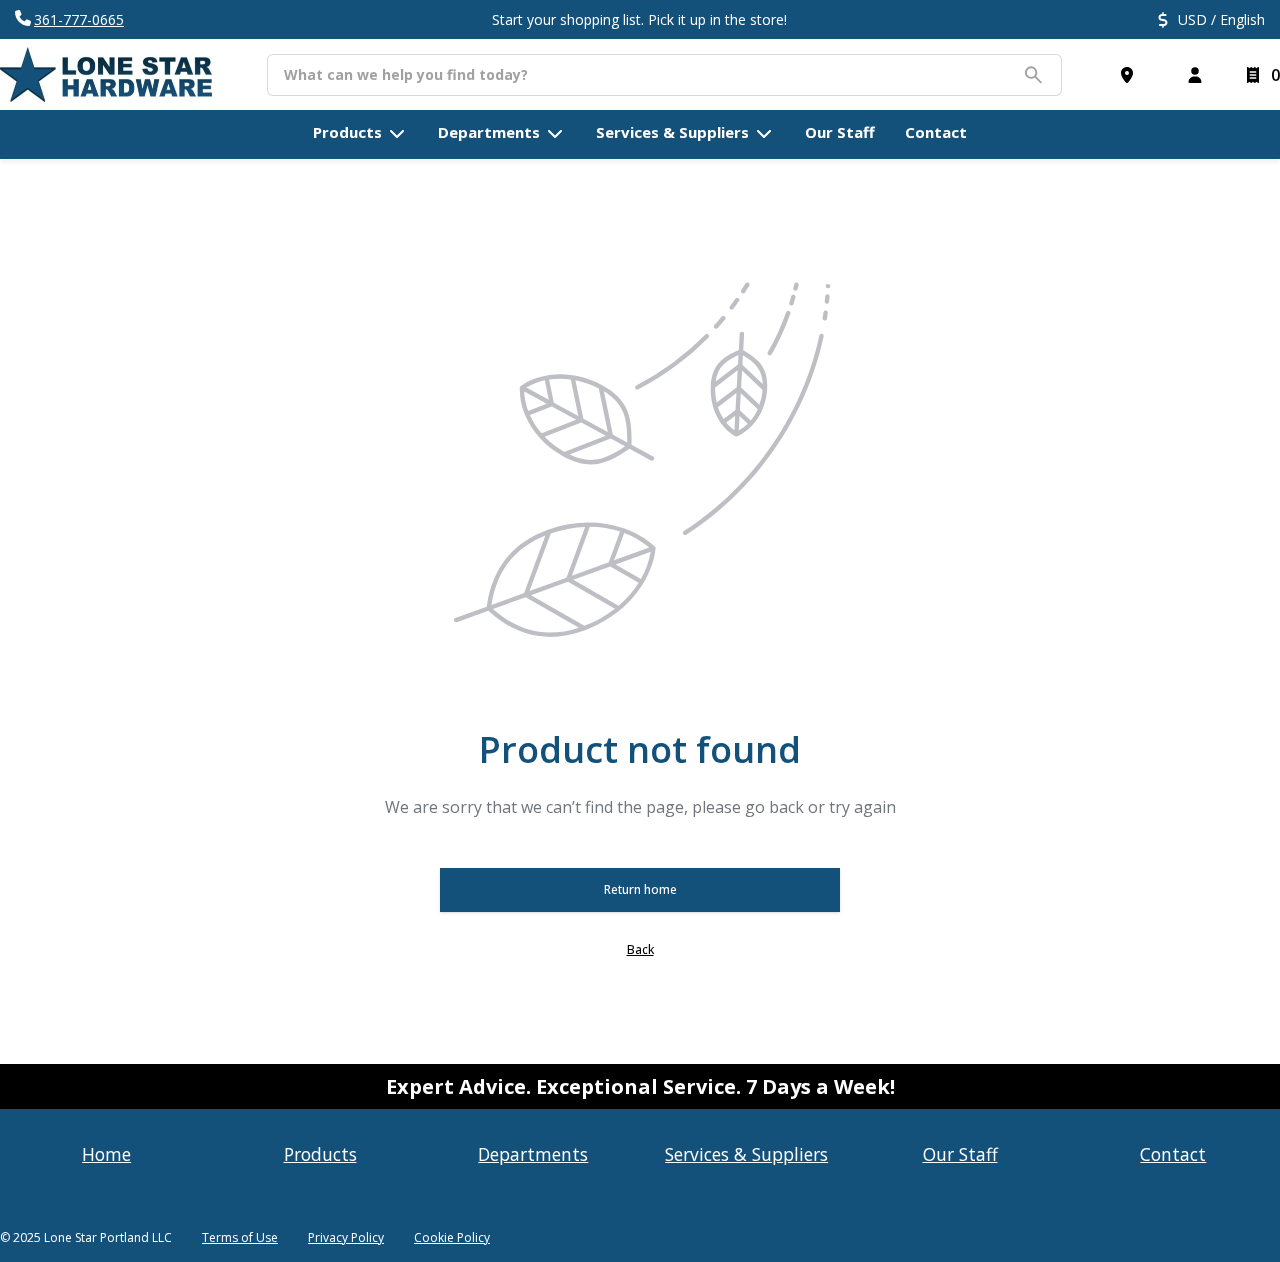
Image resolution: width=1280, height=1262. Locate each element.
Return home (640, 889)
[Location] (1131, 75)
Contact (1173, 1154)
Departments (533, 1154)
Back (640, 949)
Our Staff (960, 1154)
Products (320, 1154)
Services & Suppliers (746, 1154)
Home (106, 1154)
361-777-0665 (79, 19)
